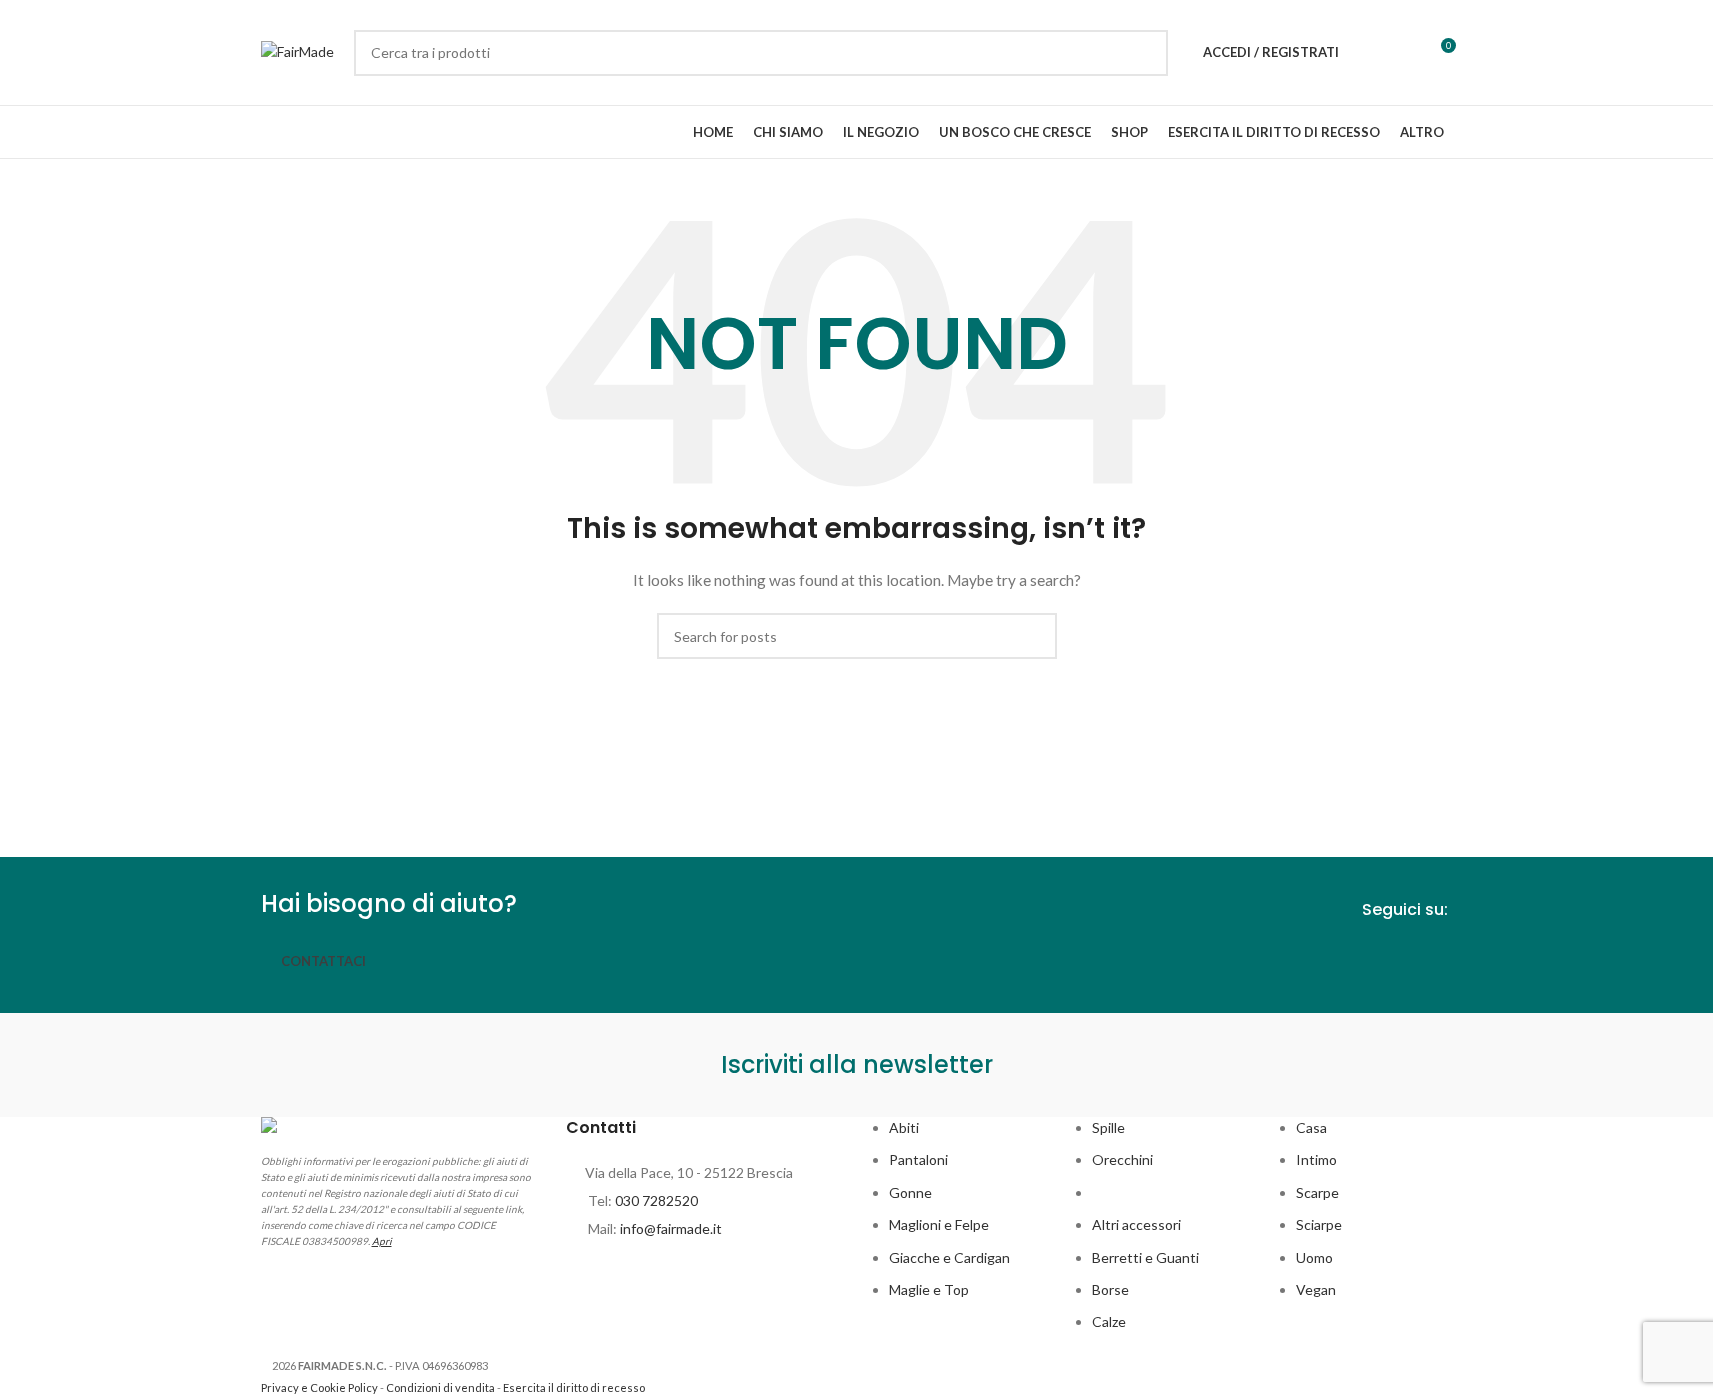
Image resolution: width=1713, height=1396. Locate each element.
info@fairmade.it (671, 1228)
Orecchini (1122, 1159)
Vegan (1316, 1289)
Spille (1108, 1127)
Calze (1109, 1321)
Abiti (904, 1127)
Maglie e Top (929, 1289)
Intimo (1316, 1159)
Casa (1311, 1127)
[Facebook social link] (1402, 958)
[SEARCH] (1145, 53)
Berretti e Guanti (1145, 1257)
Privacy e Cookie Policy (319, 1387)
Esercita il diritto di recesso (574, 1387)
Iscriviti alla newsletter (857, 1064)
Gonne (910, 1192)
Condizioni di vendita (440, 1387)
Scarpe (1317, 1192)
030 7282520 (656, 1200)
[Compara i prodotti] (1403, 53)
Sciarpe (1319, 1224)
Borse (1110, 1289)
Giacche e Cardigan (949, 1257)
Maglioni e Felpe (939, 1224)
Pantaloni (918, 1159)
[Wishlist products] (1367, 53)
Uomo (1314, 1257)
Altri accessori (1136, 1224)
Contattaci (323, 961)
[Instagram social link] (1438, 958)
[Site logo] (297, 50)
